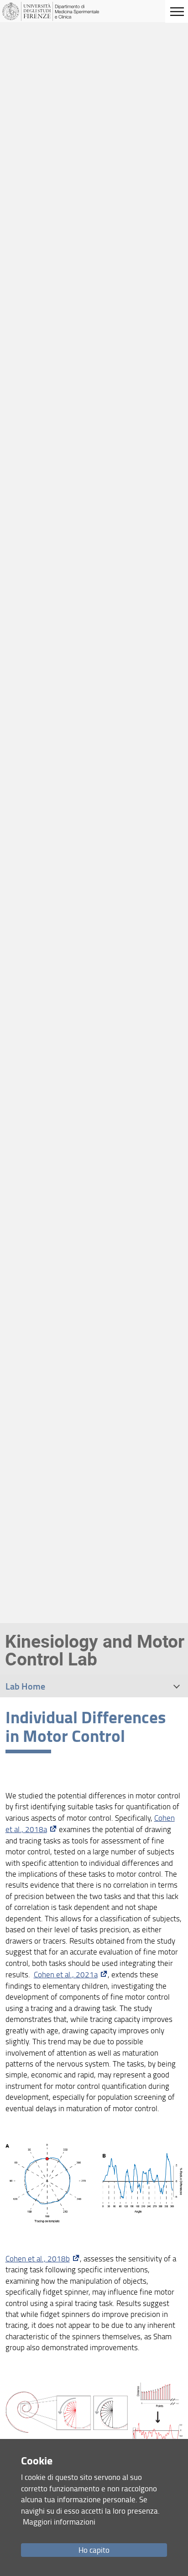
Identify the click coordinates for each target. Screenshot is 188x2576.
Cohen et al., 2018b (38, 2258)
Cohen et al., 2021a (66, 1974)
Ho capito (94, 2550)
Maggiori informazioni (59, 2522)
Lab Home (25, 1686)
